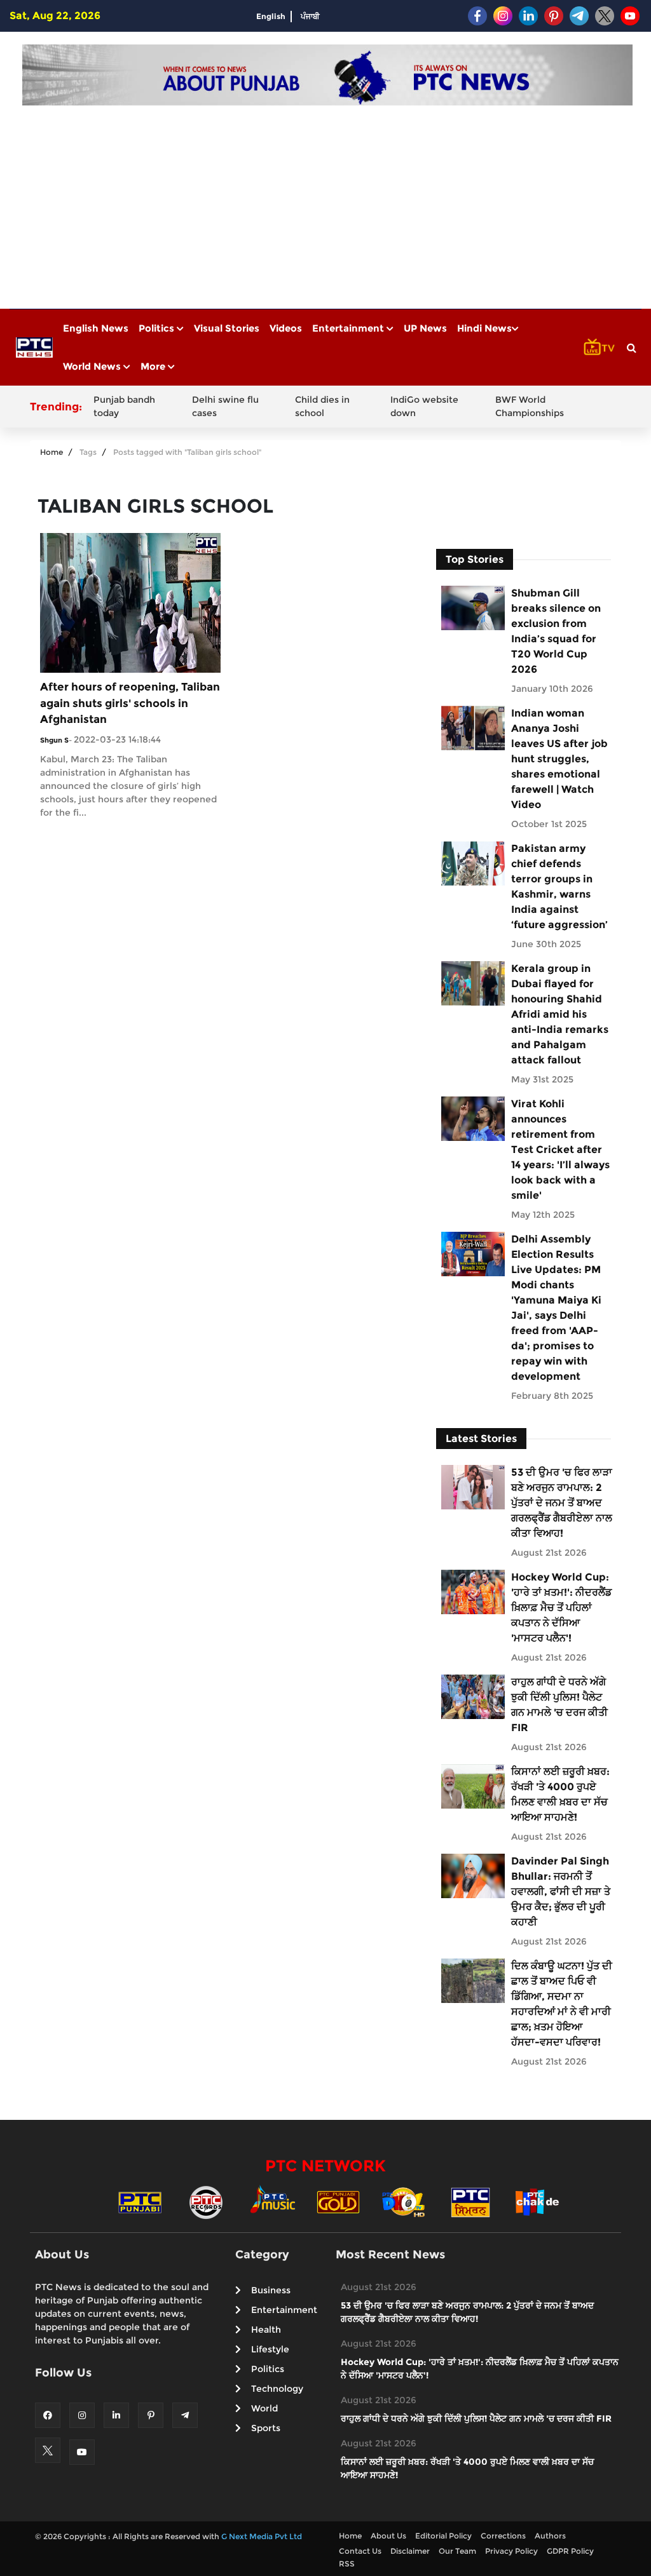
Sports (266, 2428)
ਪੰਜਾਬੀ (310, 16)
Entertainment (349, 328)
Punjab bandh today (124, 406)
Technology (277, 2389)
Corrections (503, 2536)
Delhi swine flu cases (225, 406)
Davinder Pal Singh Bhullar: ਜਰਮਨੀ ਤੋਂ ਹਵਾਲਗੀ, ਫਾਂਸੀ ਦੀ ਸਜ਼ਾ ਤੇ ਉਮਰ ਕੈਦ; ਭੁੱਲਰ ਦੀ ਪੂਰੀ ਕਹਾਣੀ (561, 1892)
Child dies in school (322, 406)
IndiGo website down (424, 406)
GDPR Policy (570, 2551)
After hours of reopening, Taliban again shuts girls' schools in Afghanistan (130, 703)
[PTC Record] (206, 2202)
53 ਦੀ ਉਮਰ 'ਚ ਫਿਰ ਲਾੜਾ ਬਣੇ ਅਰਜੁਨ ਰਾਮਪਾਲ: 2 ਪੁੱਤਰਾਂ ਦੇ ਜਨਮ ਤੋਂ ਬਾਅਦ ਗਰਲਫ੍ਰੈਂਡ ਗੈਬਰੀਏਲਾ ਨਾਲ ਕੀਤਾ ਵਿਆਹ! (562, 1503)
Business (271, 2290)
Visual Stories (227, 328)
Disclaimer (410, 2551)
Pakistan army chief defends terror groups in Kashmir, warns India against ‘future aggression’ (559, 887)
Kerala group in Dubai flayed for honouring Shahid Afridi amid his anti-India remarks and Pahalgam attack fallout (560, 1014)
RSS (347, 2564)
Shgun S (54, 740)
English (271, 16)
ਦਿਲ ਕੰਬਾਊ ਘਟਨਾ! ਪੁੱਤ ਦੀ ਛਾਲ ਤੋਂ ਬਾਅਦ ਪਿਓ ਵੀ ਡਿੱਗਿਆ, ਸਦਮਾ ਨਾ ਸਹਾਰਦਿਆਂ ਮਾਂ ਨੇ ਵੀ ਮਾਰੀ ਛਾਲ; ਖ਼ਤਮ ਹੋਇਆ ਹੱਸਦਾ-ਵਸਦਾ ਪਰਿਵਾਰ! (562, 2004)
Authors (550, 2536)
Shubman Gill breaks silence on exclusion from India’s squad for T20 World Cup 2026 (556, 631)
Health (266, 2330)
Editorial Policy (443, 2536)
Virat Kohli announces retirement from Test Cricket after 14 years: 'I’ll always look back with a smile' (560, 1150)
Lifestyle (270, 2349)
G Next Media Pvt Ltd (262, 2536)
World (264, 2408)
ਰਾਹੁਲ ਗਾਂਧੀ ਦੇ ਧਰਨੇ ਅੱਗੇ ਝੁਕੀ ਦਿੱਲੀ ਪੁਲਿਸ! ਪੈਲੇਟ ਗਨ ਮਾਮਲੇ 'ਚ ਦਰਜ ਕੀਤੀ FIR (559, 1705)
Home (51, 452)
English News (96, 328)
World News (93, 366)
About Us (388, 2536)
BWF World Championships (530, 406)
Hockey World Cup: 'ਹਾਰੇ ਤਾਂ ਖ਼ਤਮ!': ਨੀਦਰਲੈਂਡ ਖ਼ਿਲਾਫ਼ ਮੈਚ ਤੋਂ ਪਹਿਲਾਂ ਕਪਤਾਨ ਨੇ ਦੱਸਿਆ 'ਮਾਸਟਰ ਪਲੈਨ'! (561, 1608)
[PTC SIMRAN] (470, 2202)
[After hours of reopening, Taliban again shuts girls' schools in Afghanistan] (130, 602)
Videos (286, 328)
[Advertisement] (327, 201)
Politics (158, 328)
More (154, 366)
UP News (425, 328)
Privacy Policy (511, 2551)
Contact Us (360, 2551)
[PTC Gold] (338, 2202)
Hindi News (484, 328)
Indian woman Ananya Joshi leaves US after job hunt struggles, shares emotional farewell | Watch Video (559, 759)
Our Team (457, 2551)
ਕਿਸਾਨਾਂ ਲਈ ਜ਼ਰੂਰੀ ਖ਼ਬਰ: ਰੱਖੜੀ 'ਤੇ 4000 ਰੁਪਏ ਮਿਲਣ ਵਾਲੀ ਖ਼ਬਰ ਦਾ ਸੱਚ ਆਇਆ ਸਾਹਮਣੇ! (560, 1794)
